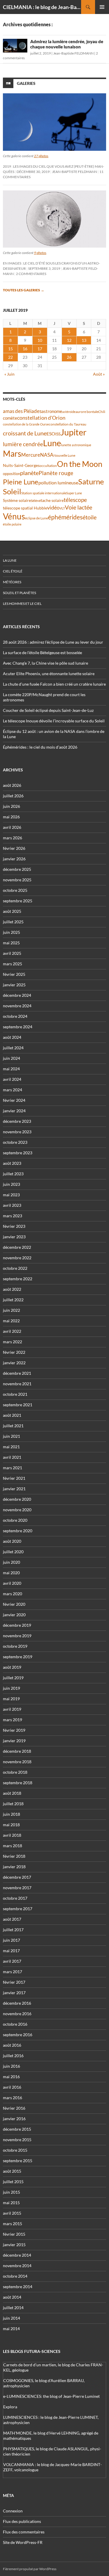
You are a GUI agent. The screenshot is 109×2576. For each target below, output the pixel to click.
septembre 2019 (18, 1657)
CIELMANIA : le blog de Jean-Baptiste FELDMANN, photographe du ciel (42, 7)
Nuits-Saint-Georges (21, 465)
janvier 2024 (14, 1111)
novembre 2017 (17, 1888)
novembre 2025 (17, 880)
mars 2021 (12, 1468)
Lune (52, 443)
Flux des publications (22, 2521)
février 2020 (14, 1604)
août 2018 (12, 1793)
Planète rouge (56, 473)
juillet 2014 (13, 2308)
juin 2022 (11, 1310)
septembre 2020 (18, 1531)
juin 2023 (11, 1184)
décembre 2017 (17, 1877)
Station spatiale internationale (44, 493)
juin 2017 (11, 1940)
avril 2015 (12, 2213)
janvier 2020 (14, 1615)
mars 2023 (12, 1216)
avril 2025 (12, 953)
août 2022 (12, 1289)
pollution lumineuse (58, 483)
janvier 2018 (14, 1867)
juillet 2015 (13, 2182)
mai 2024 (11, 1069)
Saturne (91, 481)
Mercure (31, 455)
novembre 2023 (17, 1132)
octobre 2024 (15, 1016)
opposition (11, 474)
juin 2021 (11, 1436)
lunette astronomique (76, 445)
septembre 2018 (18, 1783)
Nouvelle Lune (64, 455)
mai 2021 (11, 1447)
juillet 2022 (13, 1300)
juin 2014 (11, 2318)
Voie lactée (78, 507)
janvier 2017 (14, 1993)
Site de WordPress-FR (23, 2542)
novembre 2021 (17, 1384)
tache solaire (52, 500)
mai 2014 (11, 2329)
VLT (62, 508)
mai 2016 (11, 2077)
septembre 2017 (18, 1909)
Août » (99, 374)
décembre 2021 (17, 1373)
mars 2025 (12, 964)
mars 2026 (12, 838)
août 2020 (12, 1541)
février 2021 (14, 1478)
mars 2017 (12, 1972)
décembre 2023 (17, 1121)
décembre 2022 (17, 1247)
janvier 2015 (14, 2245)
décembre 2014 (17, 2255)
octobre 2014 (15, 2276)
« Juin (9, 374)
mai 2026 (11, 817)
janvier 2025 (14, 985)
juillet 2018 (13, 1804)
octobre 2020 (15, 1520)
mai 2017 (11, 1951)
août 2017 (12, 1919)
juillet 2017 (13, 1930)
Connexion (13, 2511)
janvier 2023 (14, 1237)
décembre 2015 (17, 2129)
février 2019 (14, 1730)
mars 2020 (12, 1594)
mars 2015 (12, 2224)
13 (84, 340)
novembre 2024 (17, 1006)
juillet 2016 (13, 2056)
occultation (48, 466)
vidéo (53, 507)
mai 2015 (11, 2203)
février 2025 (14, 974)
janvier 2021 (14, 1489)
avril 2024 (12, 1079)
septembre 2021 (18, 1405)
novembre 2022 (17, 1258)
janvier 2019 (14, 1741)
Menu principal (102, 7)
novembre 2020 (17, 1510)
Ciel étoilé (13, 571)
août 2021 (12, 1415)
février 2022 (14, 1352)
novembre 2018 (17, 1762)
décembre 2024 (17, 995)
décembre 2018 (17, 1751)
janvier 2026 (14, 859)
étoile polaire (12, 524)
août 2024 (12, 1037)
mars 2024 (12, 1090)
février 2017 (14, 1982)
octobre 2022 (15, 1268)
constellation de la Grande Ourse (26, 424)
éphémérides (65, 517)
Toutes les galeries (24, 290)
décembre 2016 (17, 2003)
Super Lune (74, 493)
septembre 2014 (18, 2287)
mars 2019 (12, 1720)
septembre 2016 (18, 2035)
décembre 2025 (17, 869)
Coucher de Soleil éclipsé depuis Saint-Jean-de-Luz (48, 710)
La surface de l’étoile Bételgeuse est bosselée (42, 653)
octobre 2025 (15, 890)
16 (25, 349)
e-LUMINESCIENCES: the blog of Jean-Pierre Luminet (51, 2396)
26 (69, 357)
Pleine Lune (21, 482)
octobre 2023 (15, 1142)
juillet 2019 (13, 1678)
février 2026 (14, 848)
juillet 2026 (13, 796)
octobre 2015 (15, 2150)
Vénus (14, 516)
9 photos (40, 253)
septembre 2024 (18, 1027)
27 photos (41, 156)
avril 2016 (12, 2087)
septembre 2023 (18, 1153)
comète (10, 418)
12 (69, 340)
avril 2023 (12, 1205)
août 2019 (12, 1667)
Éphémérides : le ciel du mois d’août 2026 (40, 747)
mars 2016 (12, 2098)
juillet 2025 (13, 922)
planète (29, 473)
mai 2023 (11, 1195)
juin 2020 (11, 1562)
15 (10, 349)
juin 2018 (11, 1814)
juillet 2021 (13, 1426)
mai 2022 (11, 1321)
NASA (47, 455)
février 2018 (14, 1856)
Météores (12, 582)
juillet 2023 (13, 1174)
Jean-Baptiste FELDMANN (73, 53)
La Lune (10, 560)
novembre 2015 (17, 2140)
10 (40, 340)
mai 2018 (11, 1825)
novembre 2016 (17, 2014)
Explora (10, 2407)
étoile (90, 517)
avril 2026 (12, 827)
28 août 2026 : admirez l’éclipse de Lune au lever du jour (53, 642)
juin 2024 (11, 1058)
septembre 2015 (18, 2161)
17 (40, 349)
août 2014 (12, 2297)
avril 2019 (12, 1709)
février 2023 (14, 1226)
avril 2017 (12, 1961)
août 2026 (12, 785)
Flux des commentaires (24, 2532)
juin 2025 (11, 932)
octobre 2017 (15, 1898)
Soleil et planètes (19, 593)
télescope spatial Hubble (25, 508)
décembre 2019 (17, 1625)
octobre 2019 (15, 1646)
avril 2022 (12, 1331)
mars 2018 (12, 1846)
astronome (52, 411)
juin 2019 (11, 1688)
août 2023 (12, 1163)
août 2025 (12, 911)
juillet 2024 (13, 1048)
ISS (58, 434)
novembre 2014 (17, 2266)
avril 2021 (12, 1457)
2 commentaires (31, 274)
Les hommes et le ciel (22, 604)
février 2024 (14, 1100)
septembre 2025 (18, 901)
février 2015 (14, 2234)
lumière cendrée (23, 444)
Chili (102, 412)
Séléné (36, 501)
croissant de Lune (25, 433)
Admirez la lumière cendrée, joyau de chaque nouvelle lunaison (67, 44)
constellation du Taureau (68, 424)
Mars (12, 454)
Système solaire (17, 500)
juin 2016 (11, 2066)
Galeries (26, 83)
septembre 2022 (18, 1279)
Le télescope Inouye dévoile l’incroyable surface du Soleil (54, 721)
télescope (75, 500)
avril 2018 (12, 1835)
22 (10, 357)
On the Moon (80, 464)
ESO (51, 434)
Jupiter (74, 432)
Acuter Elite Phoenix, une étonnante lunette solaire (49, 674)
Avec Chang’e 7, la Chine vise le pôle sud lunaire (45, 663)
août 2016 (12, 2045)
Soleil (12, 491)
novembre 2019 (17, 1636)
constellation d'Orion (41, 418)
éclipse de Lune (36, 518)
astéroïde (69, 412)
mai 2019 (11, 1699)
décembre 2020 (17, 1499)
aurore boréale (87, 412)
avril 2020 (12, 1583)
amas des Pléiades (22, 411)
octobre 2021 (15, 1394)
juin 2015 (11, 2192)
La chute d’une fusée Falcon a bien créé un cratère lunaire (54, 684)
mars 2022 (12, 1342)
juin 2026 (11, 806)
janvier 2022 (14, 1363)
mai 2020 (11, 1573)
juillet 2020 (13, 1552)
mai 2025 (11, 943)
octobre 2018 (15, 1772)
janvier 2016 (14, 2119)
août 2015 (12, 2171)
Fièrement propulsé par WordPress (30, 2569)
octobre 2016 (15, 2024)
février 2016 (14, 2108)
